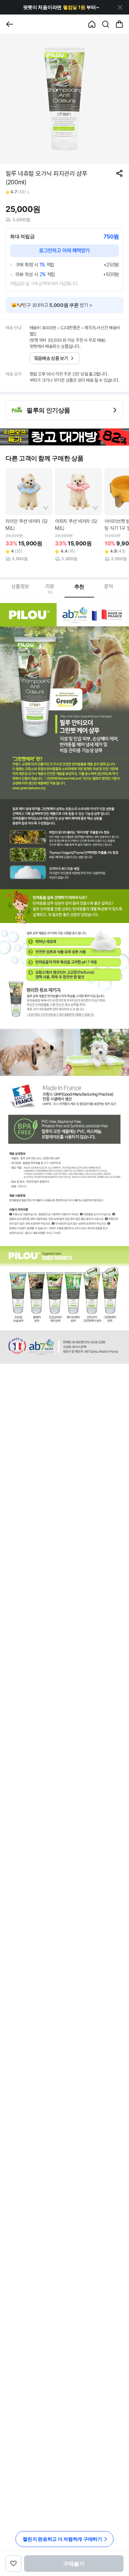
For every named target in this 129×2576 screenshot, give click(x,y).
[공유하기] (119, 173)
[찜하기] (46, 508)
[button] (61, 7)
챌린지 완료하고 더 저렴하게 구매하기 (62, 2539)
